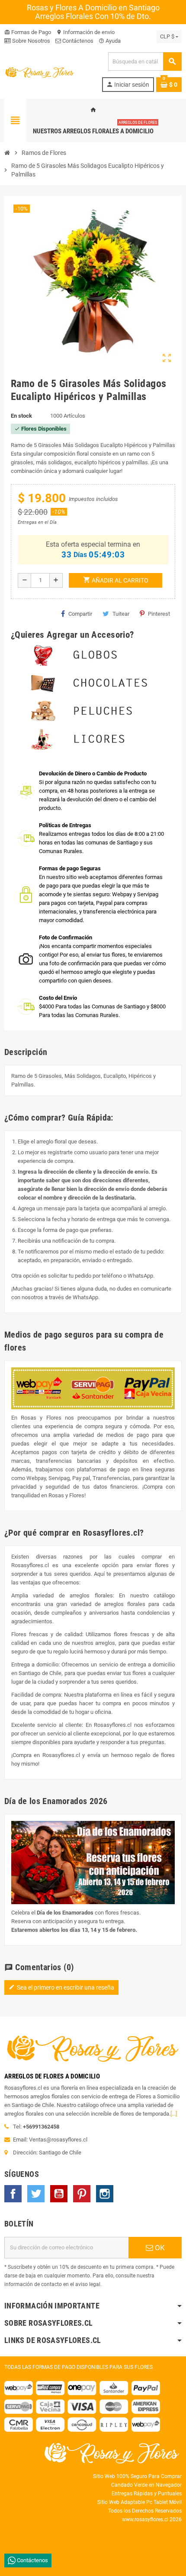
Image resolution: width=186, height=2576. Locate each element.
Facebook (13, 2194)
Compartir (80, 614)
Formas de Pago (28, 32)
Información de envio (85, 32)
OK (159, 2248)
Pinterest (159, 614)
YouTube (59, 2194)
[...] (174, 2114)
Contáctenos (77, 41)
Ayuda (110, 41)
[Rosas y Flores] (40, 71)
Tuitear (121, 614)
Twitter (36, 2194)
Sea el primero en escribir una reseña (61, 1987)
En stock (21, 416)
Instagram (105, 2194)
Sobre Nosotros (30, 41)
